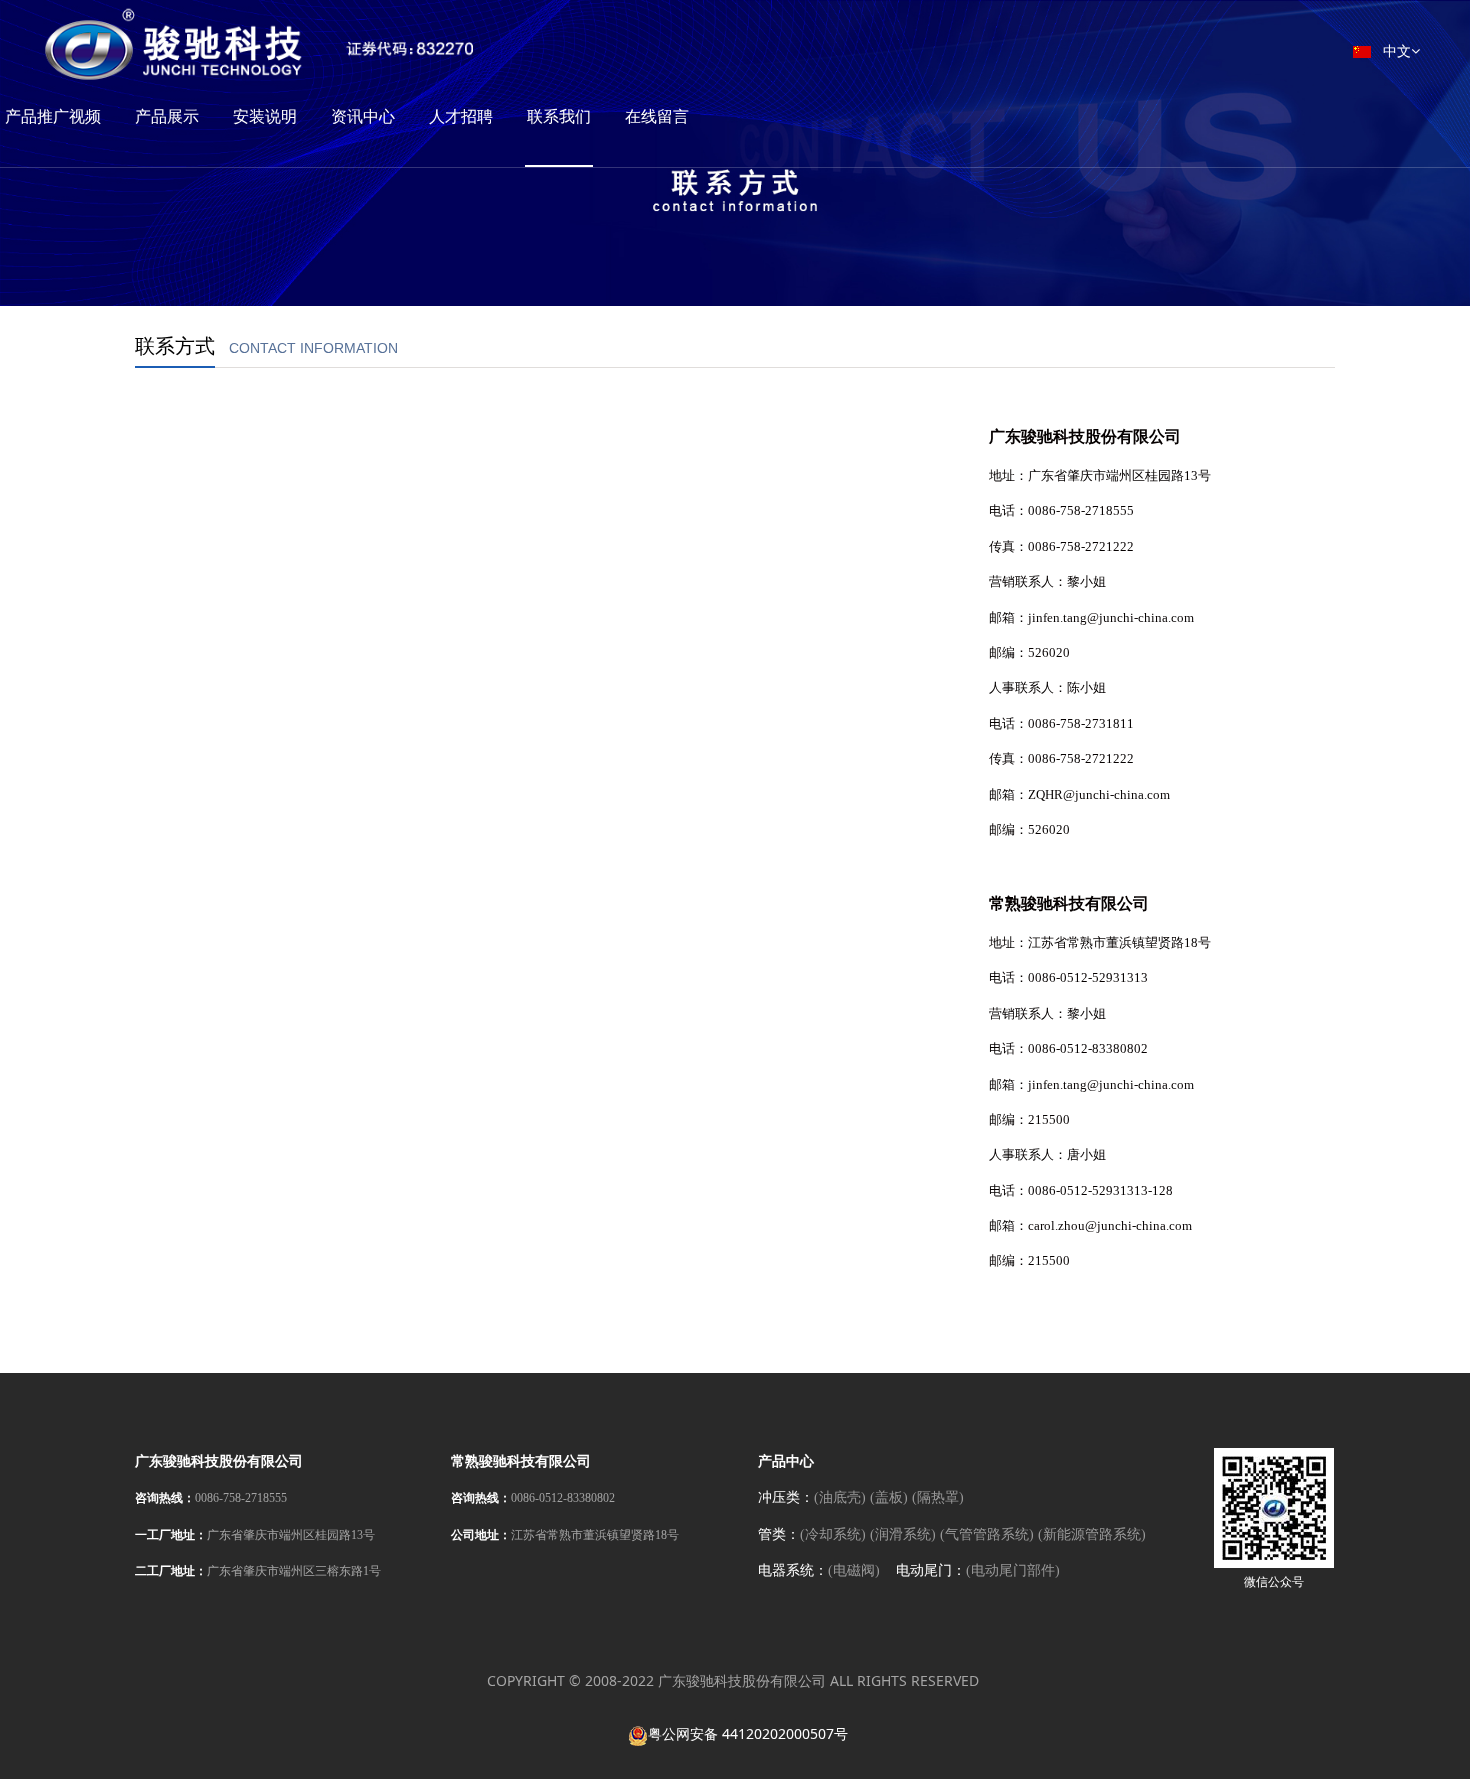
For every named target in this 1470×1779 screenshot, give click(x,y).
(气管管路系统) (987, 1534)
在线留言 (657, 116)
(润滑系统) (903, 1534)
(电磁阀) (854, 1570)
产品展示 (167, 116)
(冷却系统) (833, 1534)
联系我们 (559, 116)
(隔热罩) (938, 1497)
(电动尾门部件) (1013, 1570)
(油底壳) (840, 1497)
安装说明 (265, 116)
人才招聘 (461, 116)
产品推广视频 (53, 116)
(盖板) (889, 1497)
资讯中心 (363, 116)
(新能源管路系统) (1092, 1534)
